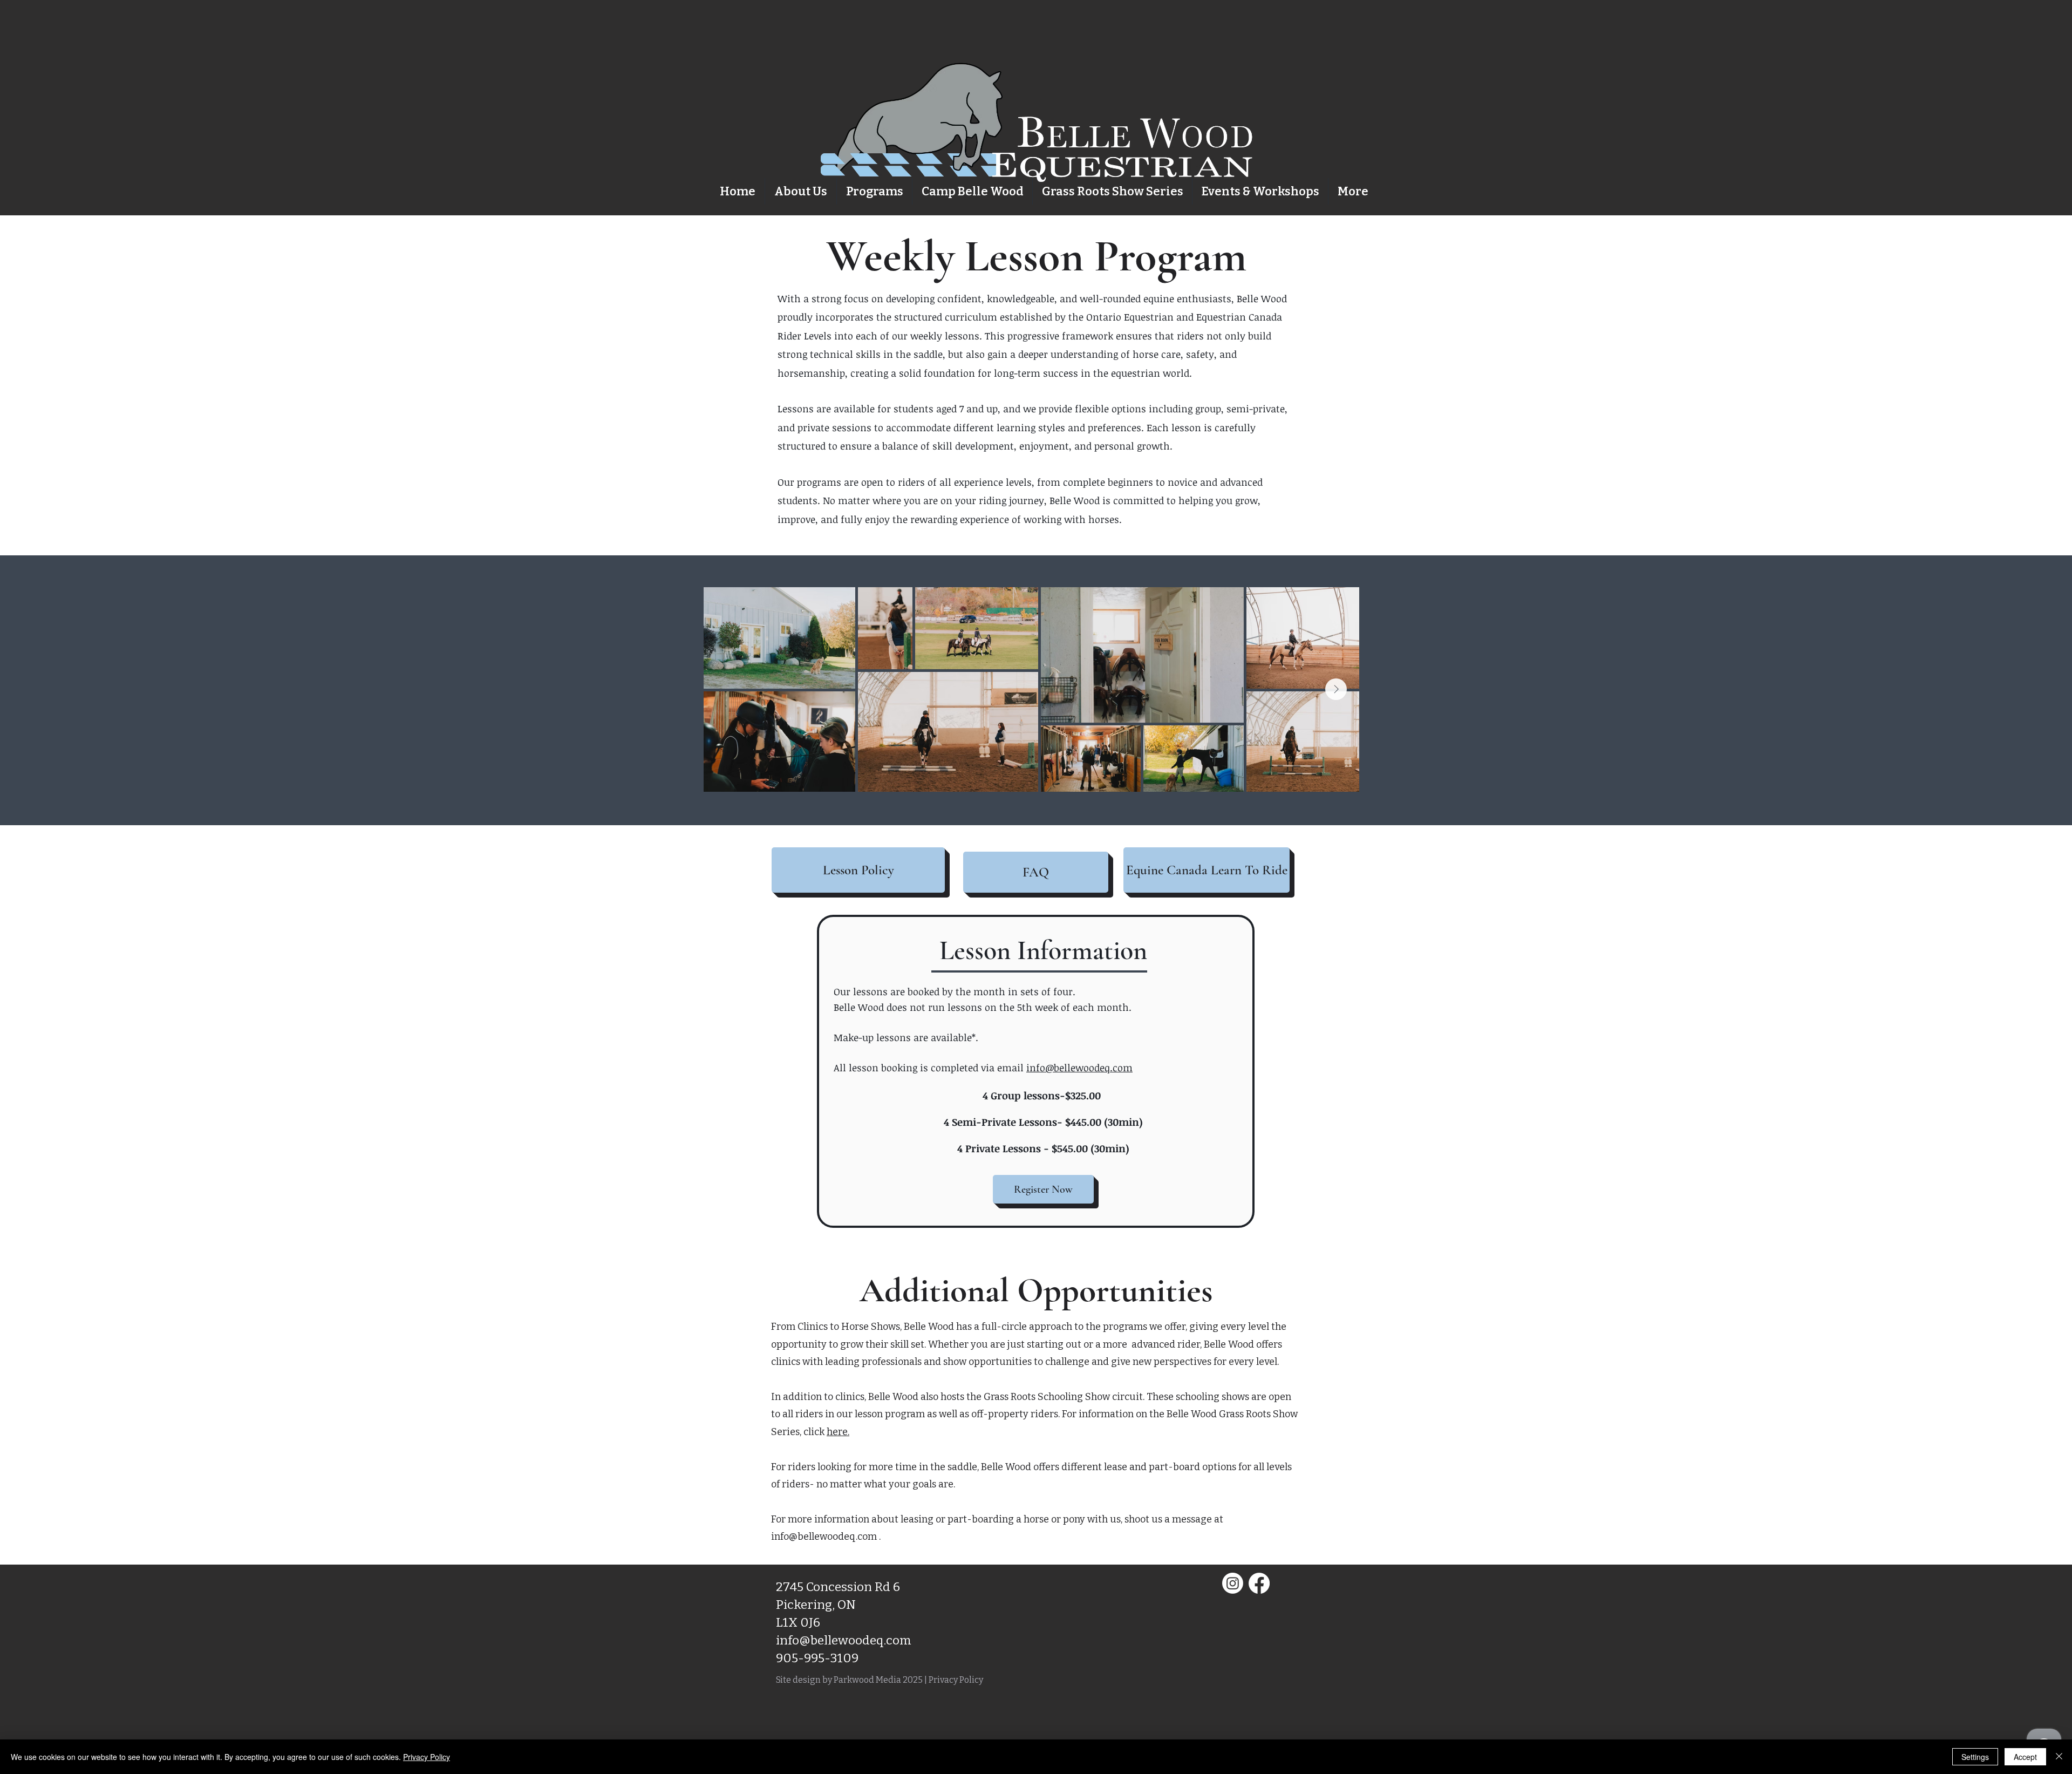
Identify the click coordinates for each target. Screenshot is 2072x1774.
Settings (1975, 1757)
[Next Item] (1336, 689)
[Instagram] (1233, 1583)
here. (838, 1432)
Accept (2025, 1757)
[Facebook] (1259, 1583)
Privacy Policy (956, 1680)
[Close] (2059, 1757)
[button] (874, 191)
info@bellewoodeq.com (1079, 1068)
